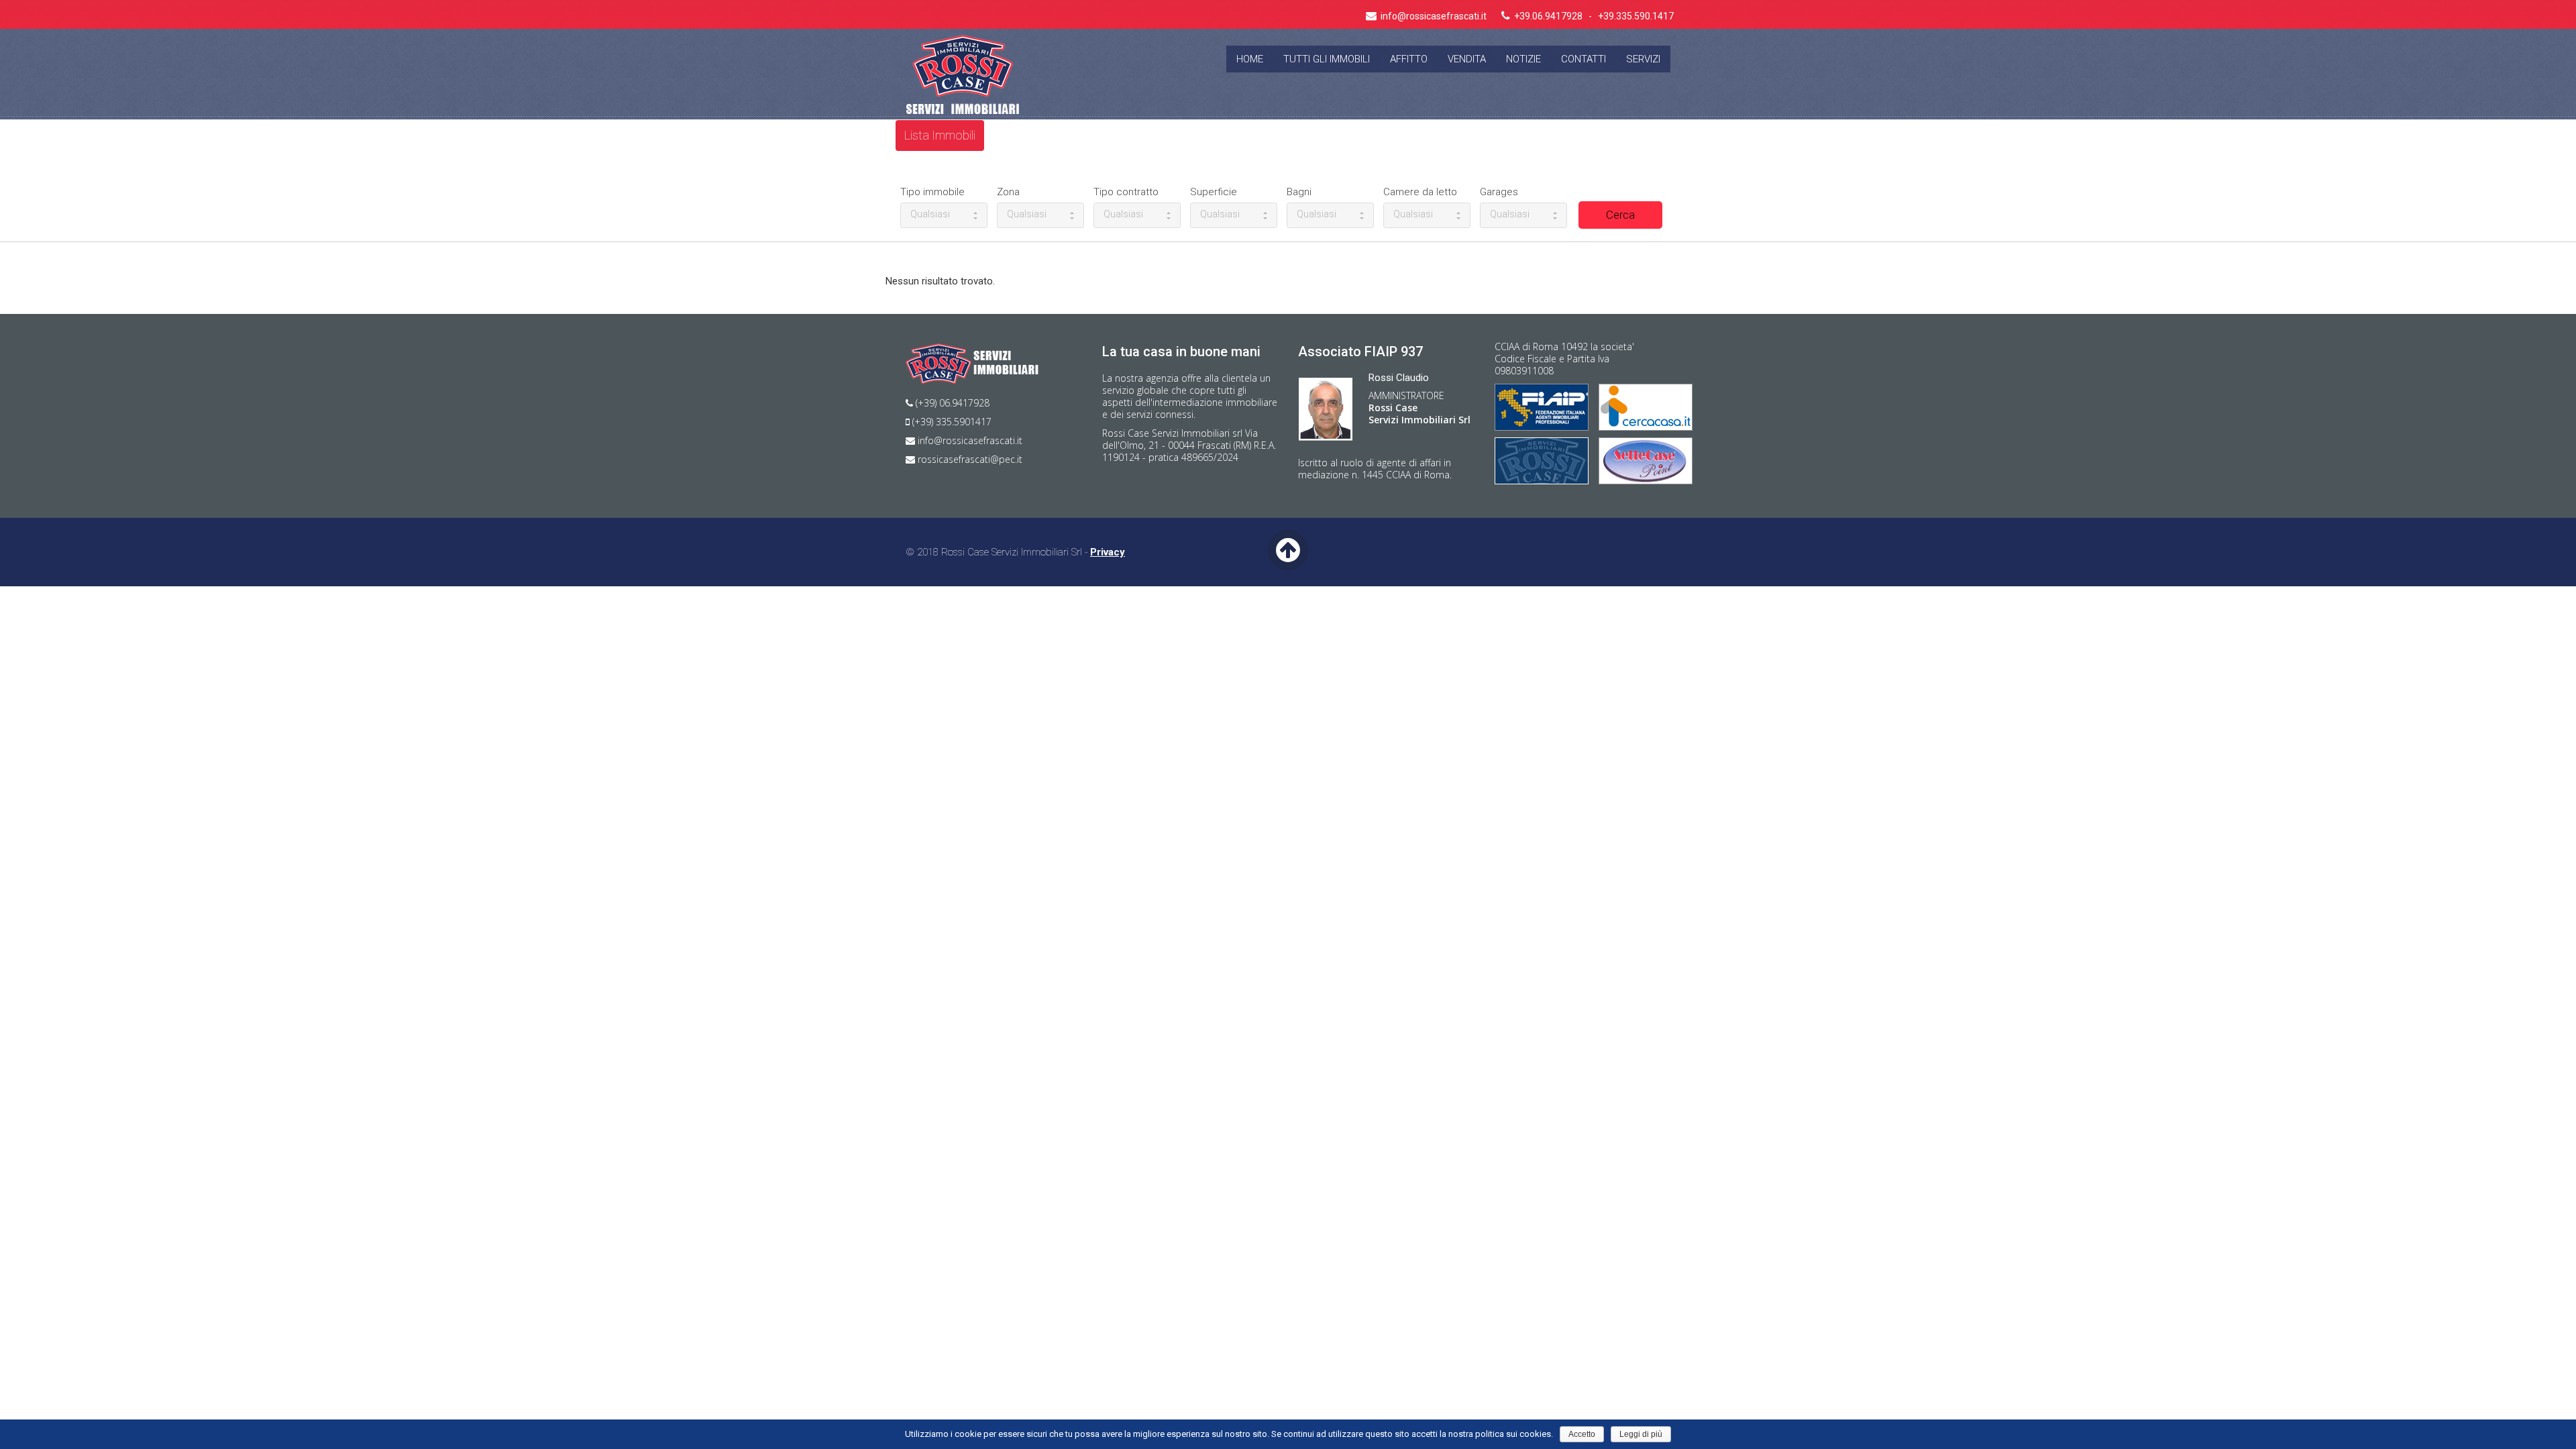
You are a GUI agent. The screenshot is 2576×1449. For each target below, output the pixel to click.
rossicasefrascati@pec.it (969, 459)
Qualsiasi (930, 214)
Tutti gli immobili (1327, 59)
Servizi (1643, 59)
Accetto (1582, 1434)
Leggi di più (1641, 1434)
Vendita (1467, 59)
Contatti (1584, 59)
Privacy (1108, 552)
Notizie (1523, 59)
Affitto (1409, 59)
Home (1250, 59)
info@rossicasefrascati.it (969, 440)
